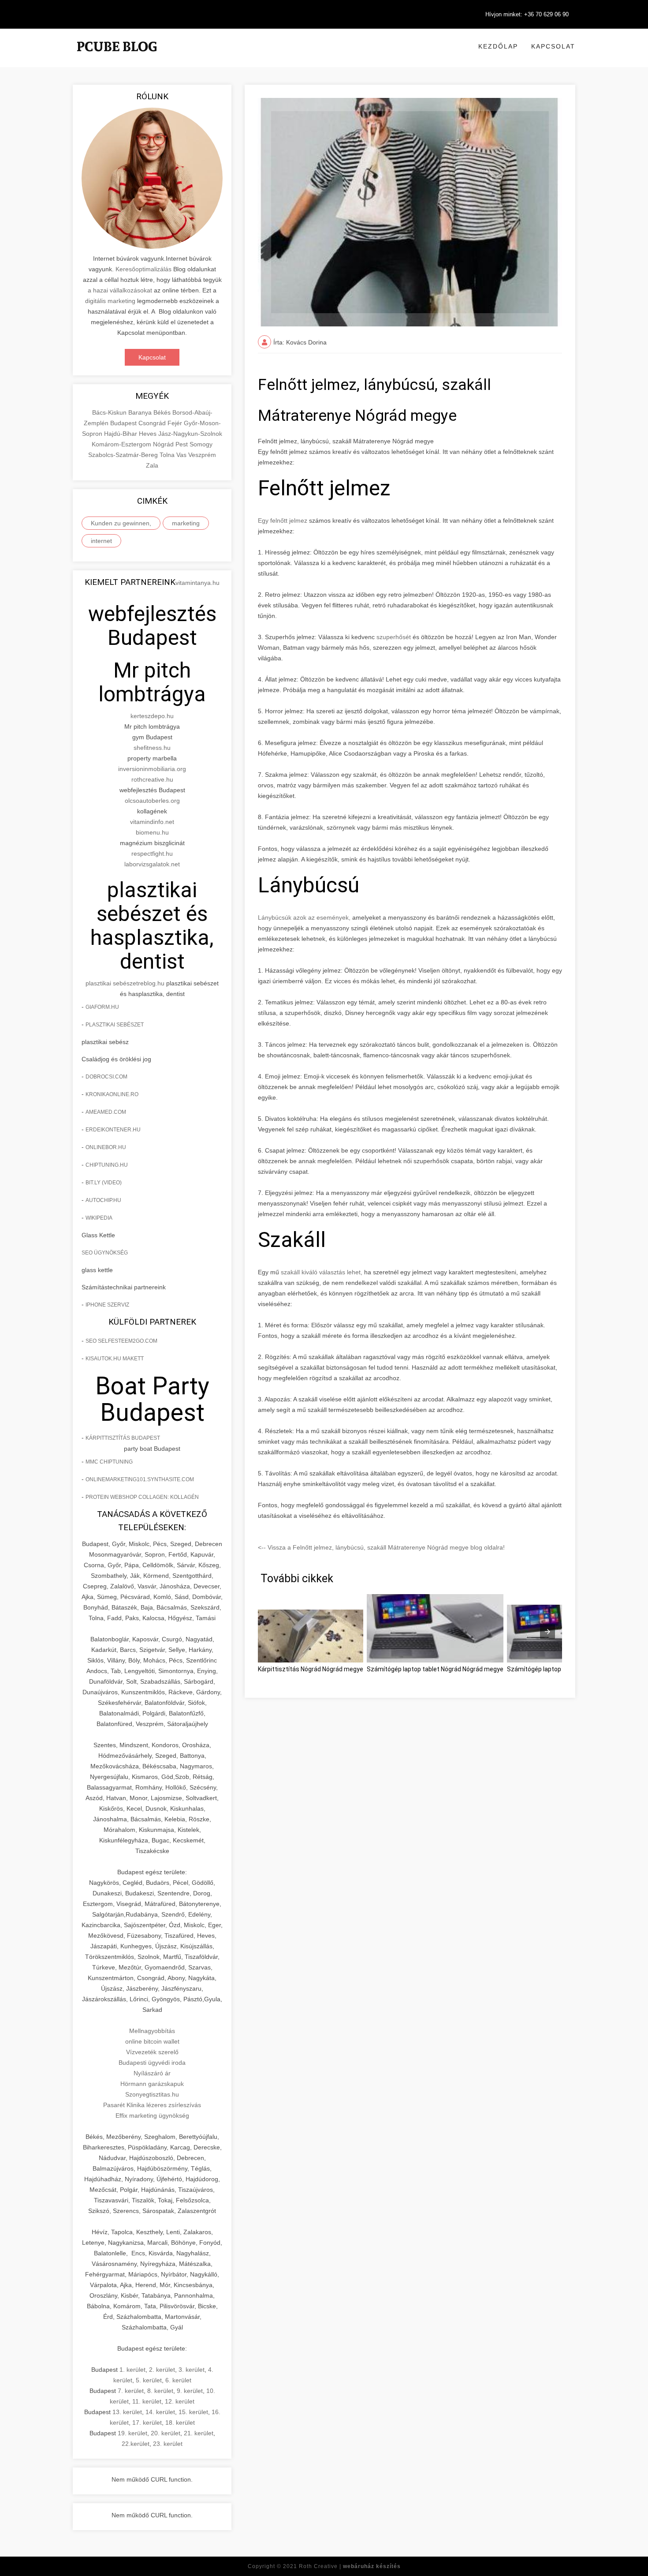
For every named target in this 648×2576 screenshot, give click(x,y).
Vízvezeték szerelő (152, 2052)
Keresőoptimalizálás (143, 269)
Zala (152, 465)
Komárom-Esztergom (122, 444)
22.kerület (136, 2444)
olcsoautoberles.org (152, 801)
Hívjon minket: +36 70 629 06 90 (527, 14)
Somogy (201, 444)
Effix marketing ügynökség (152, 2115)
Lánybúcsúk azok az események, (304, 917)
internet (101, 541)
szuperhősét (394, 637)
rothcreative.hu (152, 779)
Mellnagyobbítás (152, 2031)
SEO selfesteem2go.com (121, 1341)
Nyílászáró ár (152, 2073)
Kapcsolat (553, 46)
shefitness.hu (152, 748)
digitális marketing (110, 301)
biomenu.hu (152, 832)
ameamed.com (106, 1112)
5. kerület (149, 2380)
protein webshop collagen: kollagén (142, 1497)
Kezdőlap (498, 46)
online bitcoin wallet (152, 2041)
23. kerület (168, 2444)
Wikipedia (99, 1218)
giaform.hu (102, 1007)
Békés (163, 412)
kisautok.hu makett (115, 1359)
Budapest (124, 423)
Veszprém (202, 455)
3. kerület (192, 2370)
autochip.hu (103, 1200)
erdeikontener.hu (113, 1130)
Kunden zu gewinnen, (121, 523)
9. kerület (190, 2391)
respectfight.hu (152, 854)
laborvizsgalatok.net (152, 864)
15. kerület (193, 2412)
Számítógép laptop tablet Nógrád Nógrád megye (435, 1669)
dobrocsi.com (106, 1077)
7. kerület (131, 2391)
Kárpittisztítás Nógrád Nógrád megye (311, 1669)
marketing (186, 523)
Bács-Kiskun (110, 412)
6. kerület (178, 2380)
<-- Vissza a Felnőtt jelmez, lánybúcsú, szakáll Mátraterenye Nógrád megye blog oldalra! (381, 1547)
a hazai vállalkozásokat (120, 290)
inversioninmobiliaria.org (152, 769)
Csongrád (153, 423)
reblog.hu (151, 983)
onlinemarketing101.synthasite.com (140, 1479)
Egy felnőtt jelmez (283, 520)
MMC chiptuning (109, 1462)
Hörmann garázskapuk (152, 2084)
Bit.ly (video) (104, 1183)
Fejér (176, 423)
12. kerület (180, 2401)
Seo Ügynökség (105, 1253)
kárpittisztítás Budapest (123, 1438)
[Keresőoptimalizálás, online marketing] (117, 57)
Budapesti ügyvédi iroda (152, 2063)
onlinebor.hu (106, 1147)
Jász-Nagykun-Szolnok (190, 434)
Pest (182, 444)
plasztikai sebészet (112, 983)
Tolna (168, 455)
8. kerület (160, 2391)
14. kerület (160, 2412)
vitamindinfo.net (152, 822)
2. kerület (162, 2370)
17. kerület (147, 2422)
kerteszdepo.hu (152, 716)
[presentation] (547, 1632)
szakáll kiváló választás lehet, (322, 1272)
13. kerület (127, 2412)
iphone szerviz (107, 1305)
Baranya (141, 412)
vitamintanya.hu (197, 583)
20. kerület (166, 2433)
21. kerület (199, 2433)
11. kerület (147, 2401)
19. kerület (132, 2433)
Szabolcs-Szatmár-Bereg (124, 455)
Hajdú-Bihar (121, 434)
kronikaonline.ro (112, 1094)
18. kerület (180, 2422)
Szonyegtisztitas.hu (152, 2094)
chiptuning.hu (107, 1165)
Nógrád (164, 444)
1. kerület (132, 2370)
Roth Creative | (350, 2566)
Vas (182, 455)
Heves (149, 434)
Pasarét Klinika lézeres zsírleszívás (152, 2105)
